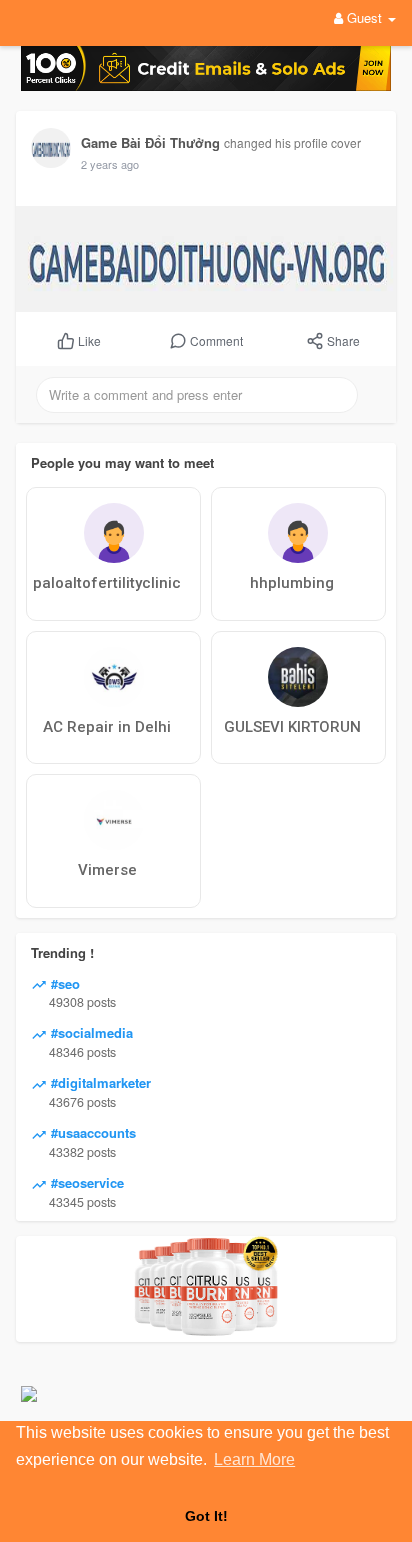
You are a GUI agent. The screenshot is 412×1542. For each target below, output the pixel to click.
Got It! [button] (206, 1516)
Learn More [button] (254, 1459)
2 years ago (110, 164)
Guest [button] (364, 17)
